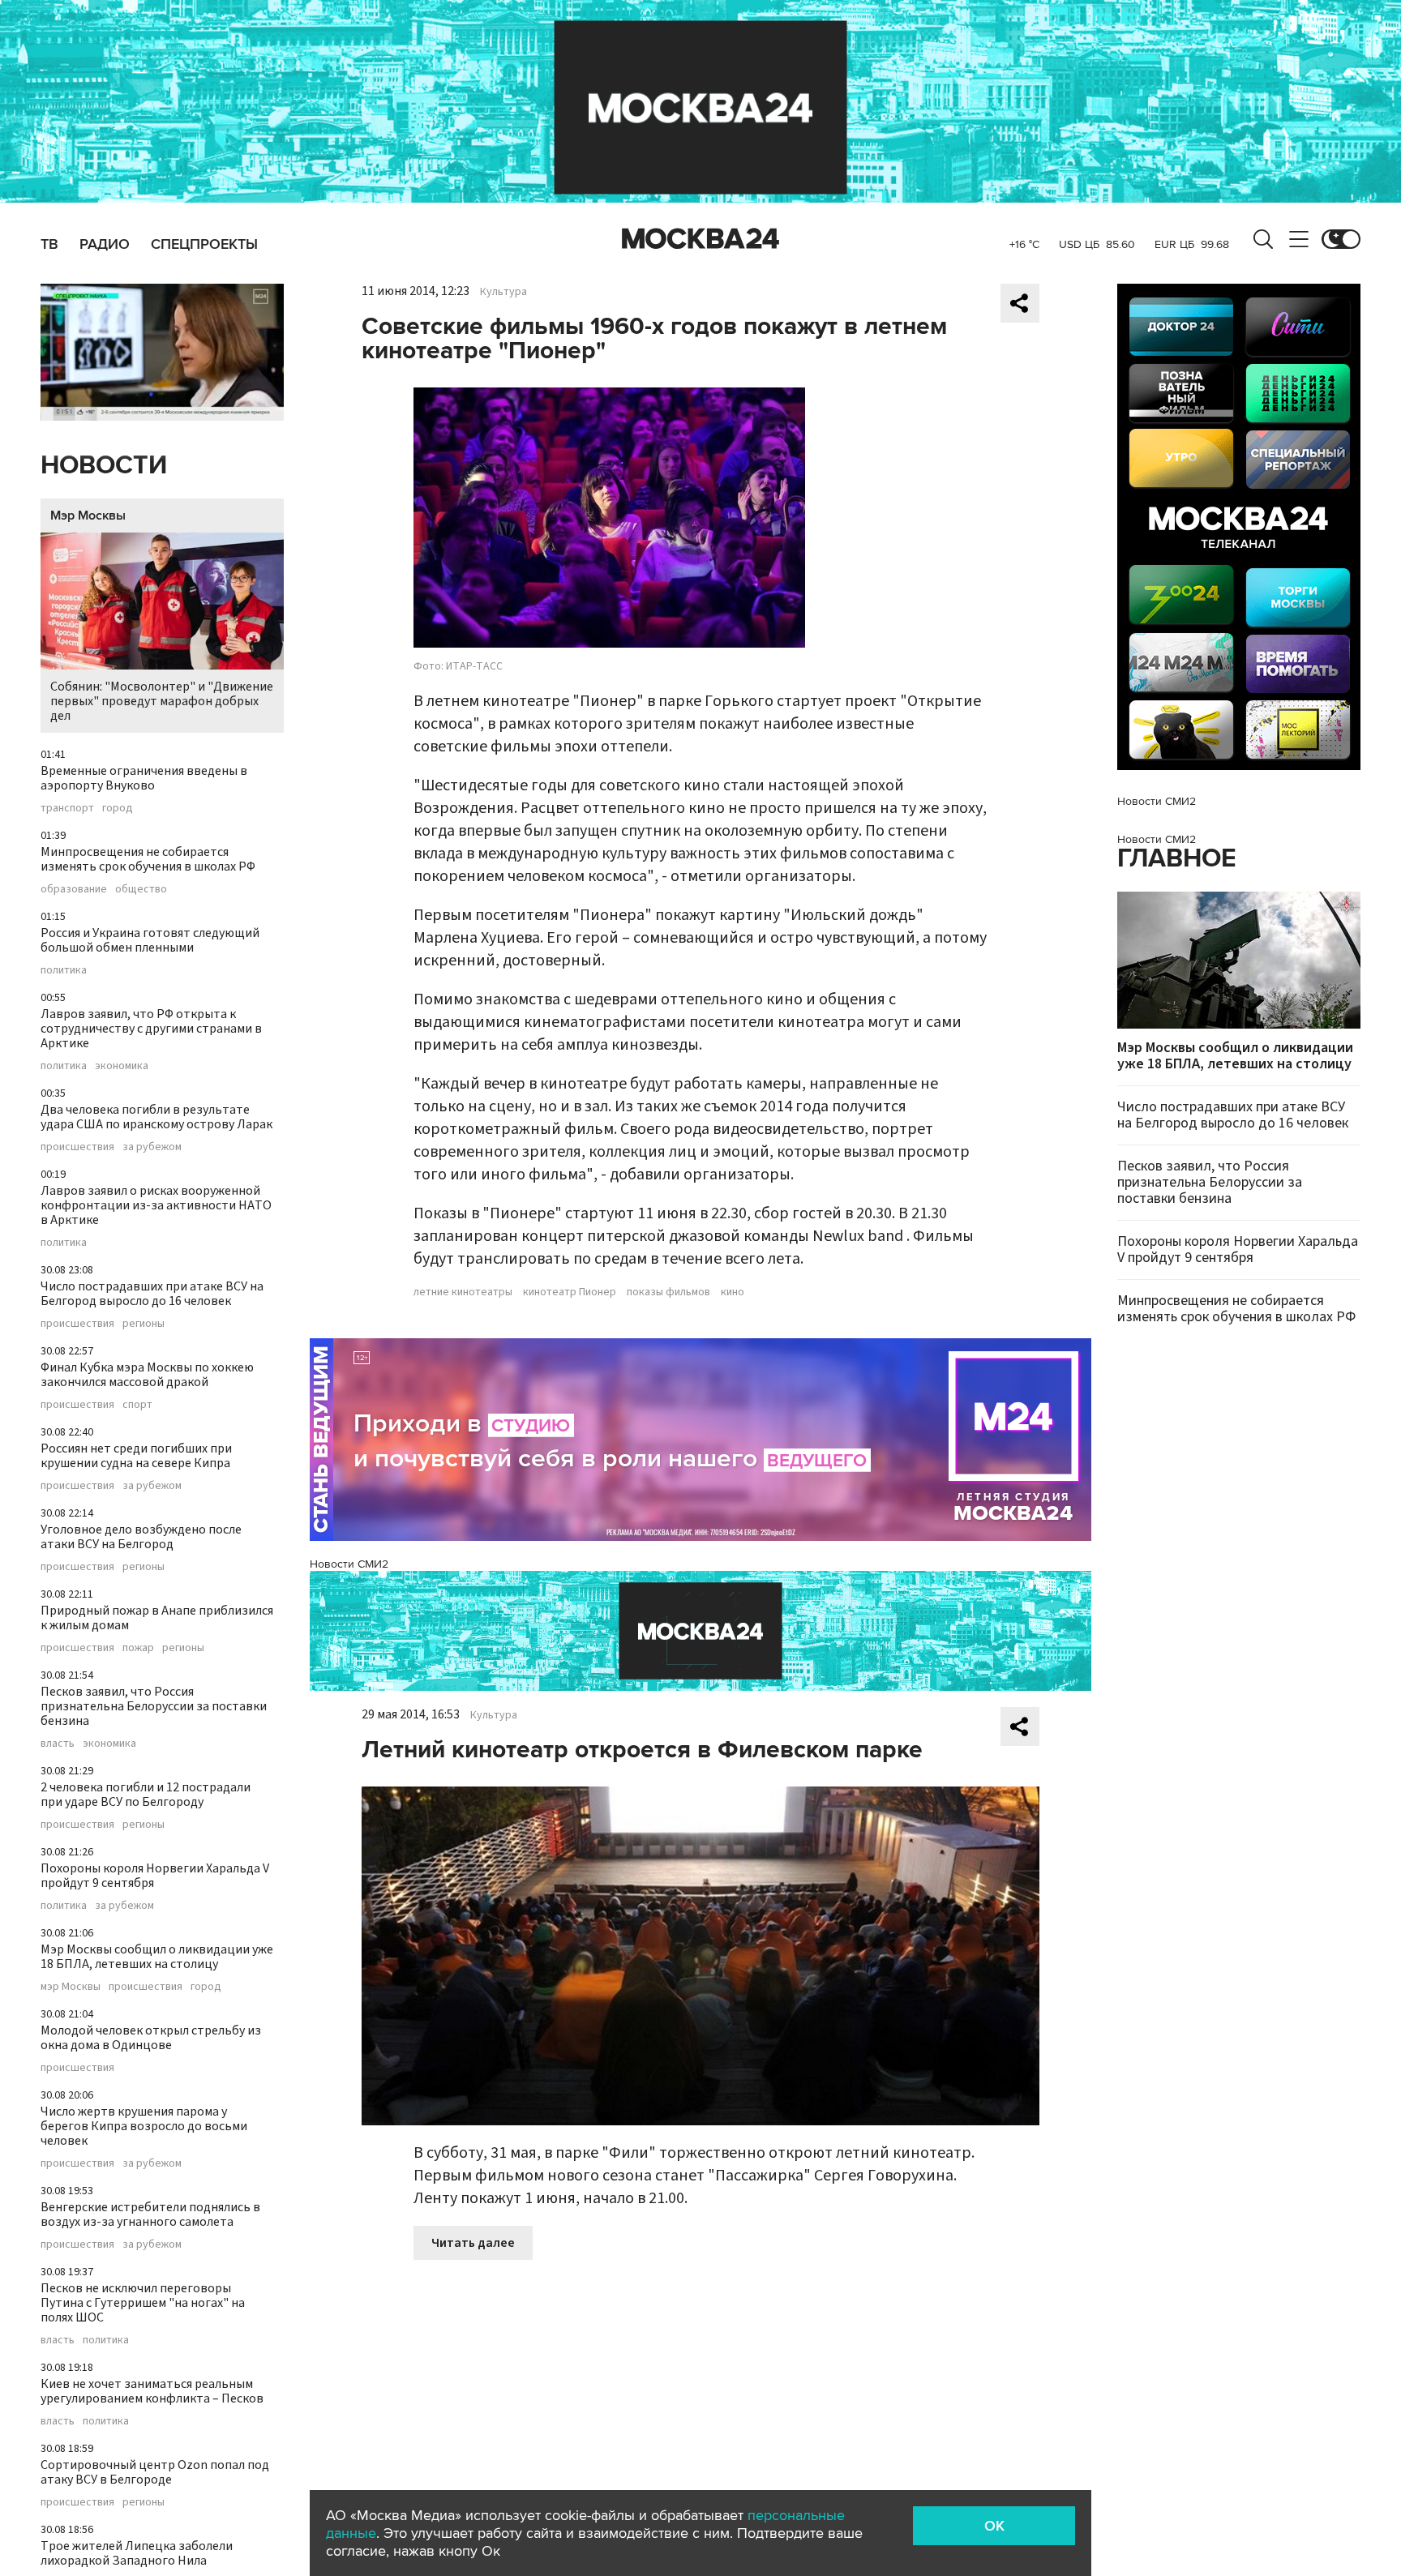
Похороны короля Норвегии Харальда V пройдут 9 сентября (155, 1876)
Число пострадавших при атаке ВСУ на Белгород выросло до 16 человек (152, 1294)
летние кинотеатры (463, 1292)
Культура (503, 292)
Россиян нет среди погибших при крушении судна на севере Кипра (136, 1456)
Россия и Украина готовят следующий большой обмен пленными (150, 940)
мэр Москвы (71, 1987)
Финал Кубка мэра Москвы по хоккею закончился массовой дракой (147, 1375)
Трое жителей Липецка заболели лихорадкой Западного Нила (137, 2553)
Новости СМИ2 (349, 1564)
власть (58, 1744)
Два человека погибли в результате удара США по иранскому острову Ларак (156, 1117)
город (118, 808)
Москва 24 (700, 239)
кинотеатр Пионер (570, 1292)
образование (74, 889)
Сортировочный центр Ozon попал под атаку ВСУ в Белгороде (155, 2472)
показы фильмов (668, 1292)
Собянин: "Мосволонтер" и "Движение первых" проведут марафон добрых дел (162, 701)
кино (733, 1292)
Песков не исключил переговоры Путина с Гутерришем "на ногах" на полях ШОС (143, 2303)
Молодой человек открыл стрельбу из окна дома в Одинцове (151, 2038)
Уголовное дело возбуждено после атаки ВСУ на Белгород (141, 1537)
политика (64, 970)
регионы (144, 1324)
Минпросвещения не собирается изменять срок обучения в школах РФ (148, 859)
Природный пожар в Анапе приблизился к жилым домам (157, 1618)
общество (141, 889)
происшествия (77, 1147)
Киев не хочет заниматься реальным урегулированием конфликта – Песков (152, 2391)
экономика (122, 1066)
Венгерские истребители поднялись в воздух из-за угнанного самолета (150, 2214)
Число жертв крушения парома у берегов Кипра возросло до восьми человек (144, 2126)
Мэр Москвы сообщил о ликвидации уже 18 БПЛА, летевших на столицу (157, 1957)
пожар (138, 1648)
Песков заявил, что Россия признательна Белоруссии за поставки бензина (154, 1706)
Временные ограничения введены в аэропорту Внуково (144, 778)
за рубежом (152, 1147)
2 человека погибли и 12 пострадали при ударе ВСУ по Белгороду (146, 1795)
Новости (104, 466)
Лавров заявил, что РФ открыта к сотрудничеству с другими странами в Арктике (151, 1029)
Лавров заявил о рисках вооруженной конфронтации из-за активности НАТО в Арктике (156, 1205)
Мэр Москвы (88, 516)
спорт (137, 1405)
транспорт (67, 808)
